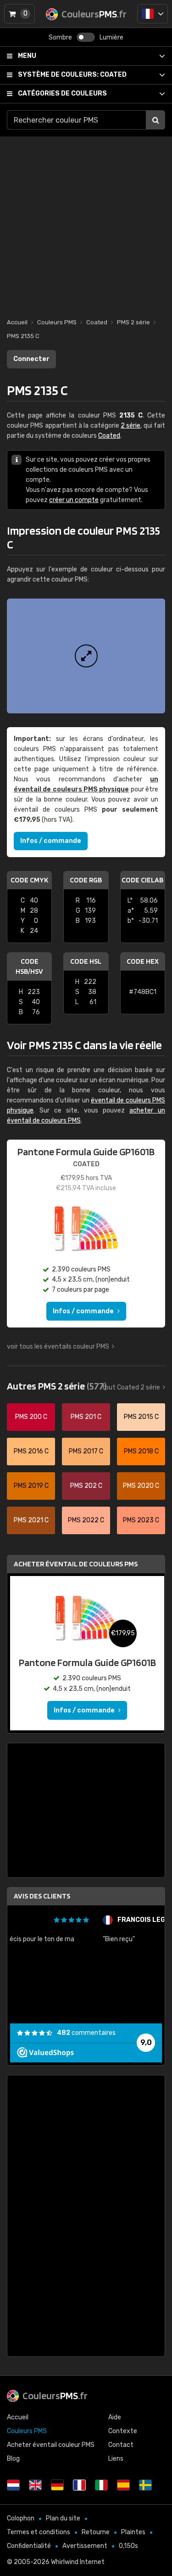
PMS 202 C (86, 1486)
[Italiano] (101, 2485)
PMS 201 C (86, 1417)
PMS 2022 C (86, 1520)
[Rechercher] (155, 120)
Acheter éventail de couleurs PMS (76, 1564)
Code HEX (143, 961)
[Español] (123, 2485)
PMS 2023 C (141, 1520)
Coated (72, 75)
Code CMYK (29, 880)
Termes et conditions (39, 2532)
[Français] (153, 14)
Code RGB (86, 880)
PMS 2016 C (31, 1451)
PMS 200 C (31, 1417)
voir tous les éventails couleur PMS (58, 1347)
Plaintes (133, 2532)
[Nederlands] (13, 2485)
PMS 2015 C (141, 1417)
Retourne (96, 2532)
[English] (35, 2485)
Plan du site (63, 2518)
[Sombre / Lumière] (86, 37)
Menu (27, 56)
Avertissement (85, 2546)
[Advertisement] (86, 223)
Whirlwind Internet (78, 2562)
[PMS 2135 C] (86, 656)
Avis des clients (42, 1896)
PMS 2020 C (141, 1486)
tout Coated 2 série (131, 1387)
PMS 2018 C (141, 1451)
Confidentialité (29, 2546)
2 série (130, 426)
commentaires (86, 2033)
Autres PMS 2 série (57, 1386)
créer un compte (74, 500)
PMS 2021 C (31, 1520)
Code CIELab (142, 880)
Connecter (31, 359)
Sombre (60, 37)
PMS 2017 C (86, 1451)
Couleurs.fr (55, 2395)
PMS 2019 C (31, 1486)
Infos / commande (51, 841)
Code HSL (86, 961)
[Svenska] (145, 2485)
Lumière (111, 37)
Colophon (21, 2518)
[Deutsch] (57, 2485)
